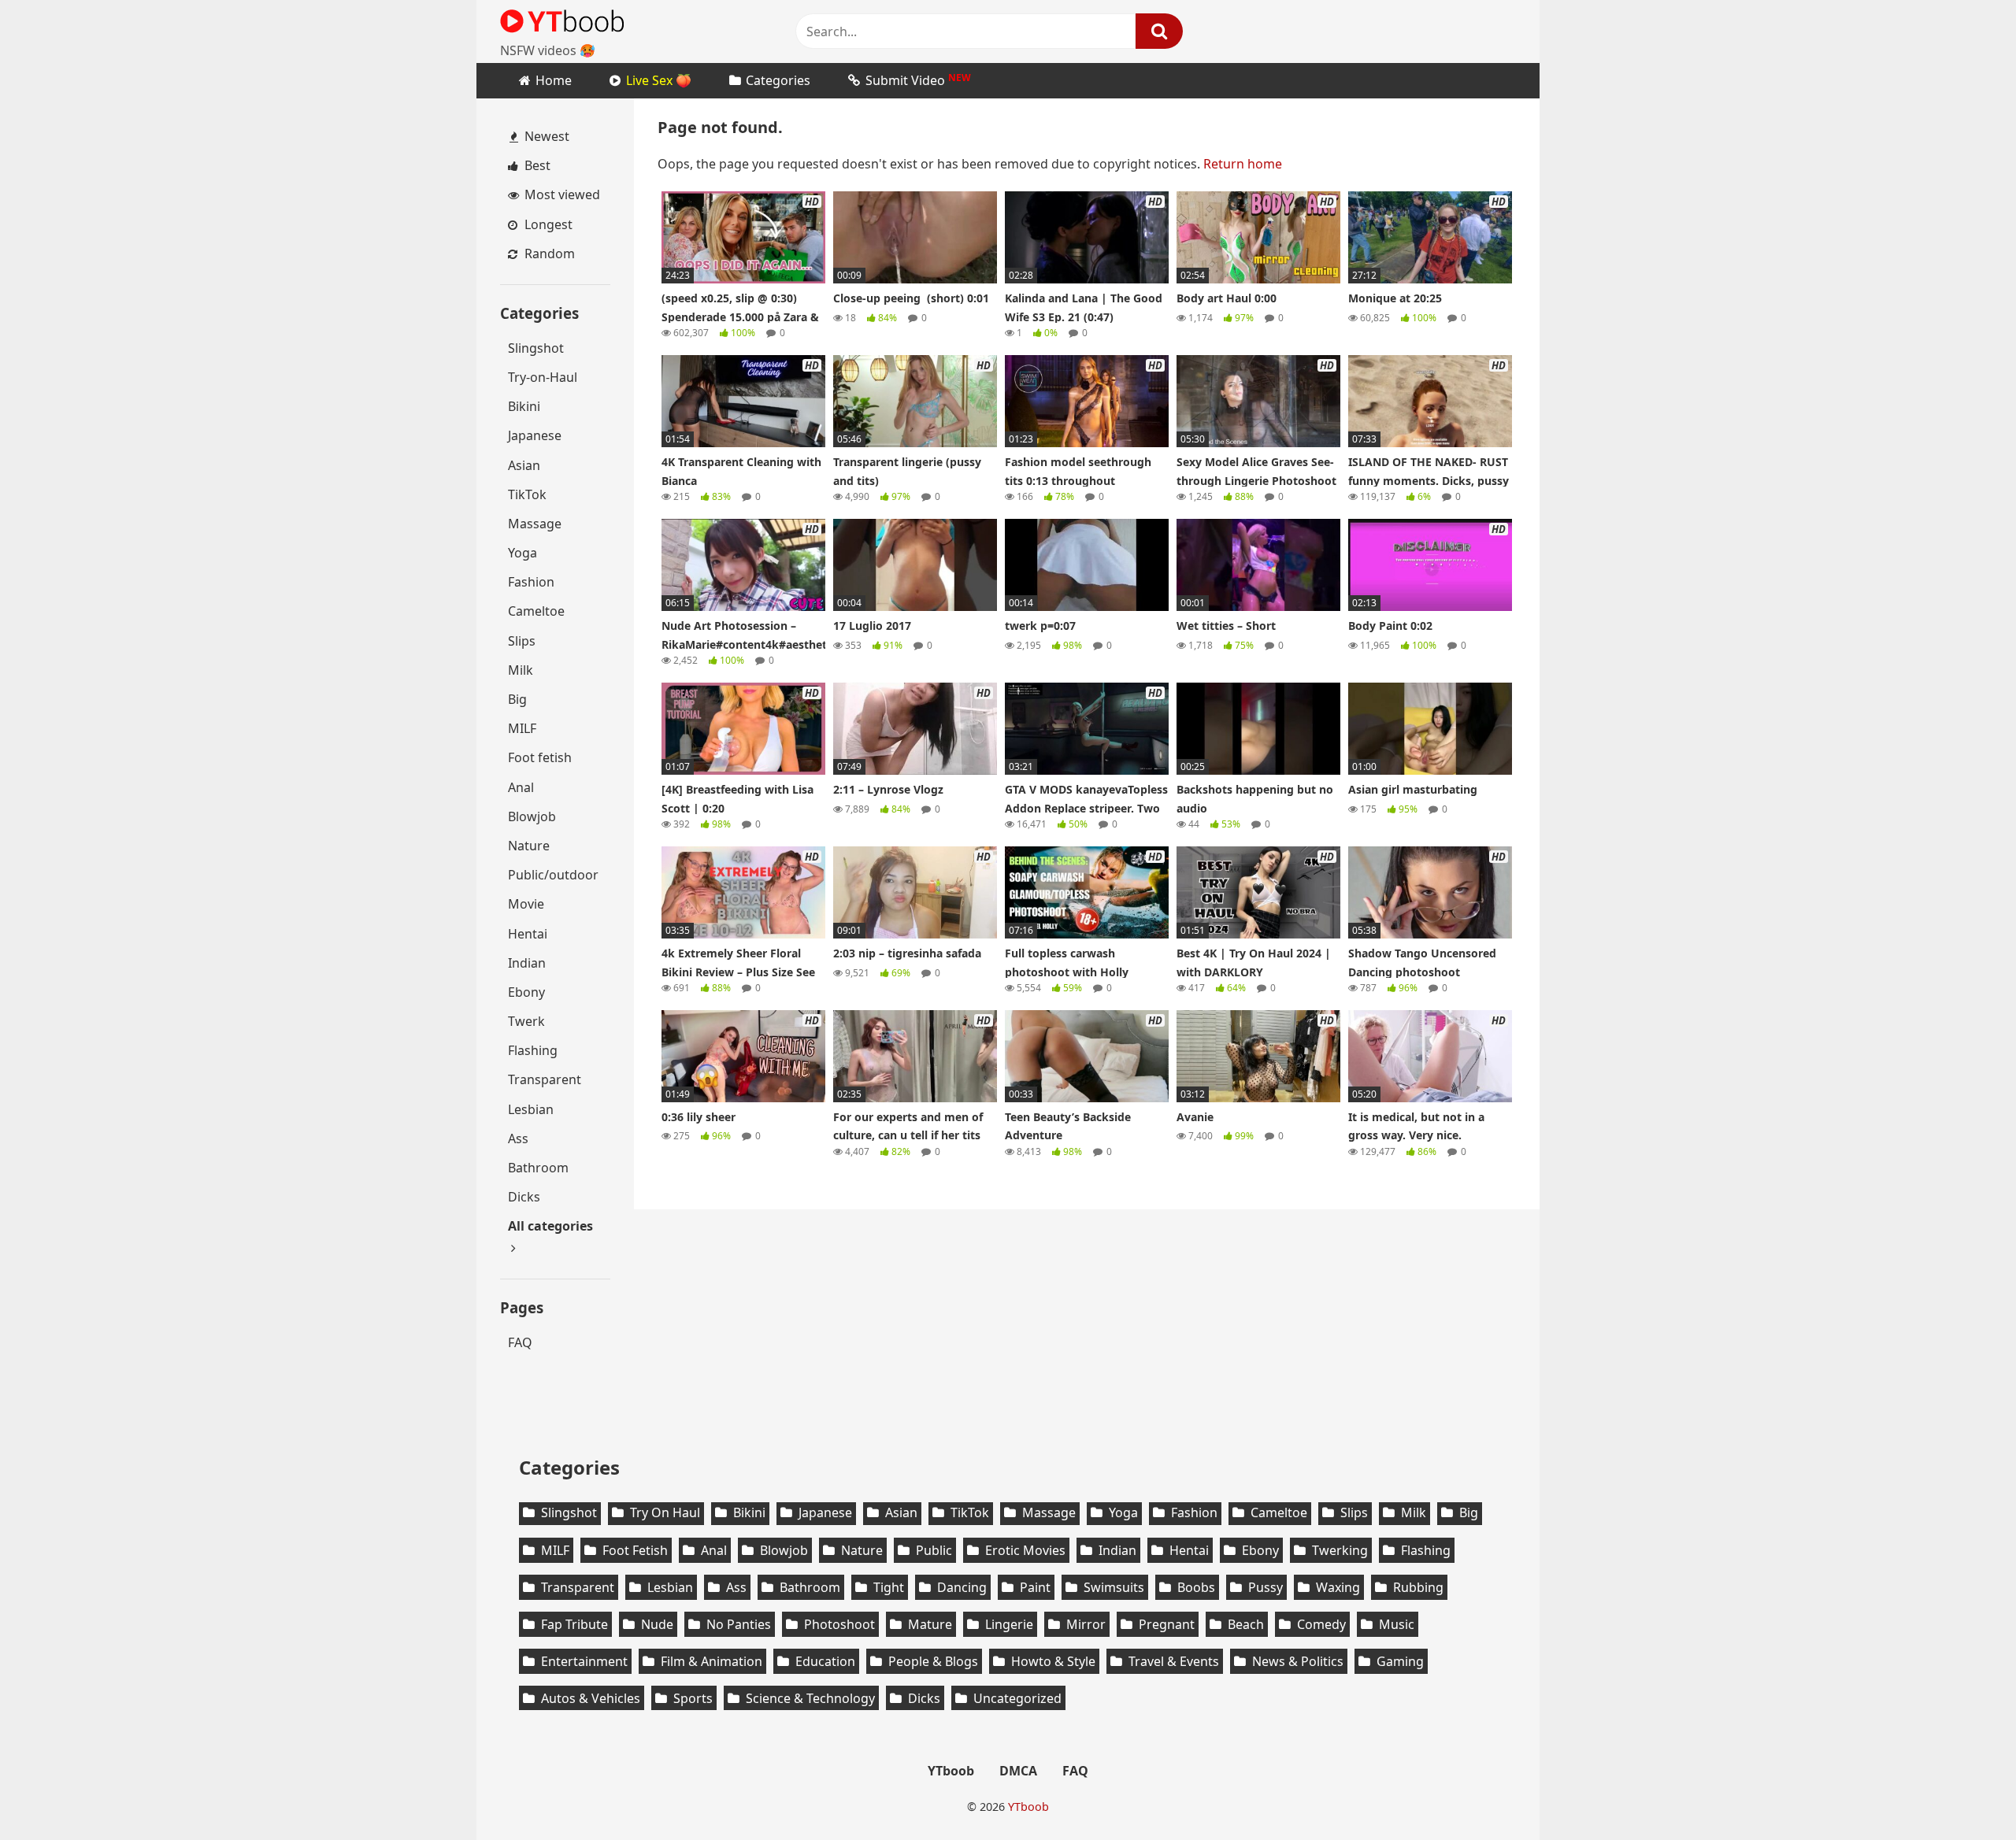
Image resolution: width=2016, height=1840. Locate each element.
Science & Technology (810, 1698)
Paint (1035, 1587)
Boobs (1196, 1587)
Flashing (533, 1050)
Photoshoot (839, 1624)
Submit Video (918, 80)
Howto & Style (1053, 1661)
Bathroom (538, 1168)
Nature (529, 846)
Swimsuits (1114, 1587)
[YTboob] (563, 20)
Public (934, 1550)
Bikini (524, 406)
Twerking (1340, 1550)
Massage (535, 524)
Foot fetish (540, 757)
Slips (522, 641)
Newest (545, 136)
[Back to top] (54, 1790)
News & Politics (1298, 1661)
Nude (657, 1624)
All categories (550, 1226)
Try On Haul (665, 1512)
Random (548, 254)
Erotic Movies (1025, 1550)
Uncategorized (1017, 1698)
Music (1397, 1624)
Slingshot (536, 348)
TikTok (527, 494)
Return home (1243, 164)
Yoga (523, 553)
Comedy (1321, 1624)
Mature (930, 1624)
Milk (521, 670)
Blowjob (532, 816)
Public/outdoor (553, 875)
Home (554, 80)
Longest (547, 224)
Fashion (531, 582)
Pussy (1266, 1587)
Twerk (526, 1021)
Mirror (1086, 1624)
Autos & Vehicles (591, 1698)
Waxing (1338, 1587)
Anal (521, 787)
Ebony (526, 992)
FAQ (520, 1342)
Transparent (545, 1079)
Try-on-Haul (543, 377)
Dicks (524, 1197)
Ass (518, 1138)
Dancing (962, 1587)
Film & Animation (712, 1661)
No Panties (739, 1624)
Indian (527, 963)
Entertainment (584, 1661)
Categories (778, 80)
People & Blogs (933, 1661)
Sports (693, 1698)
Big (517, 699)
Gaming (1400, 1661)
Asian (524, 465)
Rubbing (1418, 1587)
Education (825, 1661)
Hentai (528, 934)
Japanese (535, 435)
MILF (522, 728)
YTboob (951, 1771)
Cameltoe (536, 611)
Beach (1246, 1624)
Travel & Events (1174, 1661)
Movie (526, 904)
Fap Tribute (574, 1624)
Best (536, 165)
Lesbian (531, 1109)
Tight (889, 1587)
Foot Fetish (635, 1550)
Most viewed (561, 194)
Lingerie (1009, 1624)
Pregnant (1167, 1624)
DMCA (1018, 1771)
